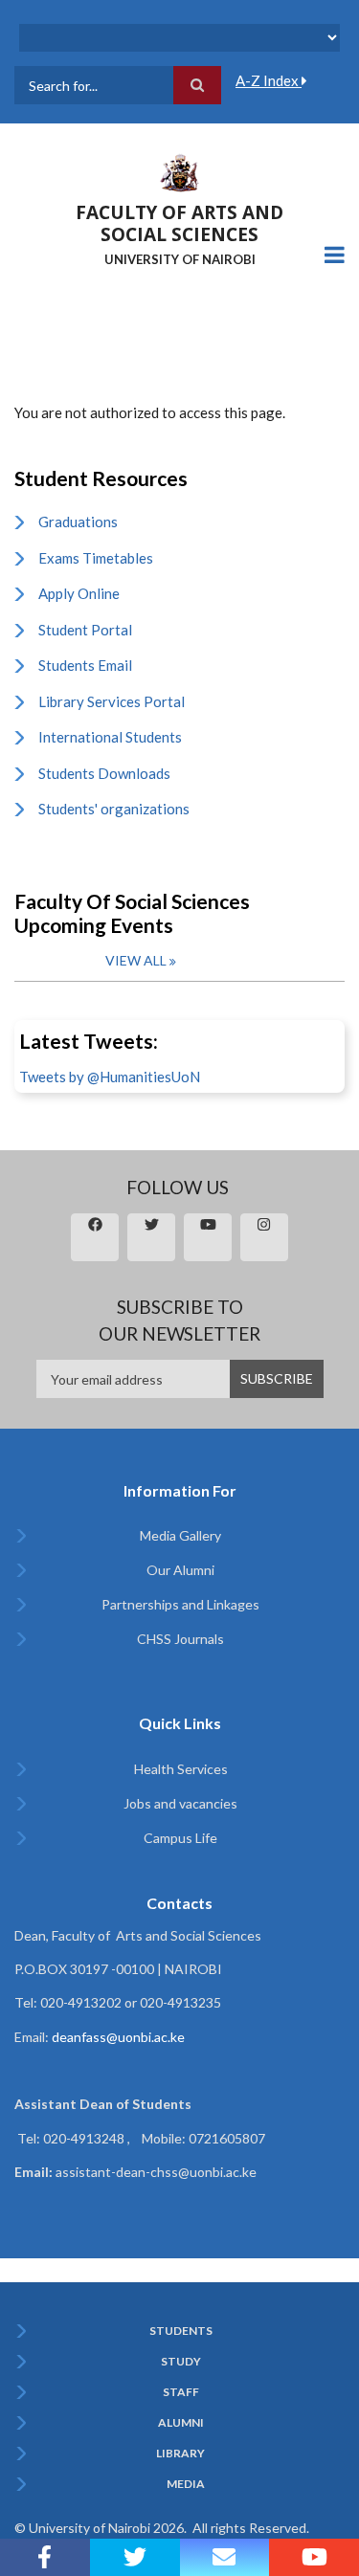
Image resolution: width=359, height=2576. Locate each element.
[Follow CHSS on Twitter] (135, 2557)
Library (180, 2454)
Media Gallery (180, 1535)
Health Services (181, 1769)
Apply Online (79, 593)
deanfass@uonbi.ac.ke (118, 2037)
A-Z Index (269, 80)
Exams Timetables (96, 558)
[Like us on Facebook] (45, 2557)
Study (181, 2362)
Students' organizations (114, 809)
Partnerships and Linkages (180, 1604)
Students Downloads (104, 773)
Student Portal (85, 630)
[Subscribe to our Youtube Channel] (314, 2557)
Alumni (181, 2423)
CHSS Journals (180, 1639)
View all (136, 960)
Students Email (85, 665)
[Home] (180, 171)
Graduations (78, 522)
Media (186, 2484)
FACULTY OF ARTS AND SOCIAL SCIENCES (179, 223)
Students (181, 2331)
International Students (110, 737)
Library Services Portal (112, 701)
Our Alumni (180, 1570)
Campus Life (180, 1838)
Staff (181, 2392)
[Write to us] (225, 2557)
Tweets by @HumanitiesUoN (110, 1077)
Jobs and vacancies (180, 1803)
